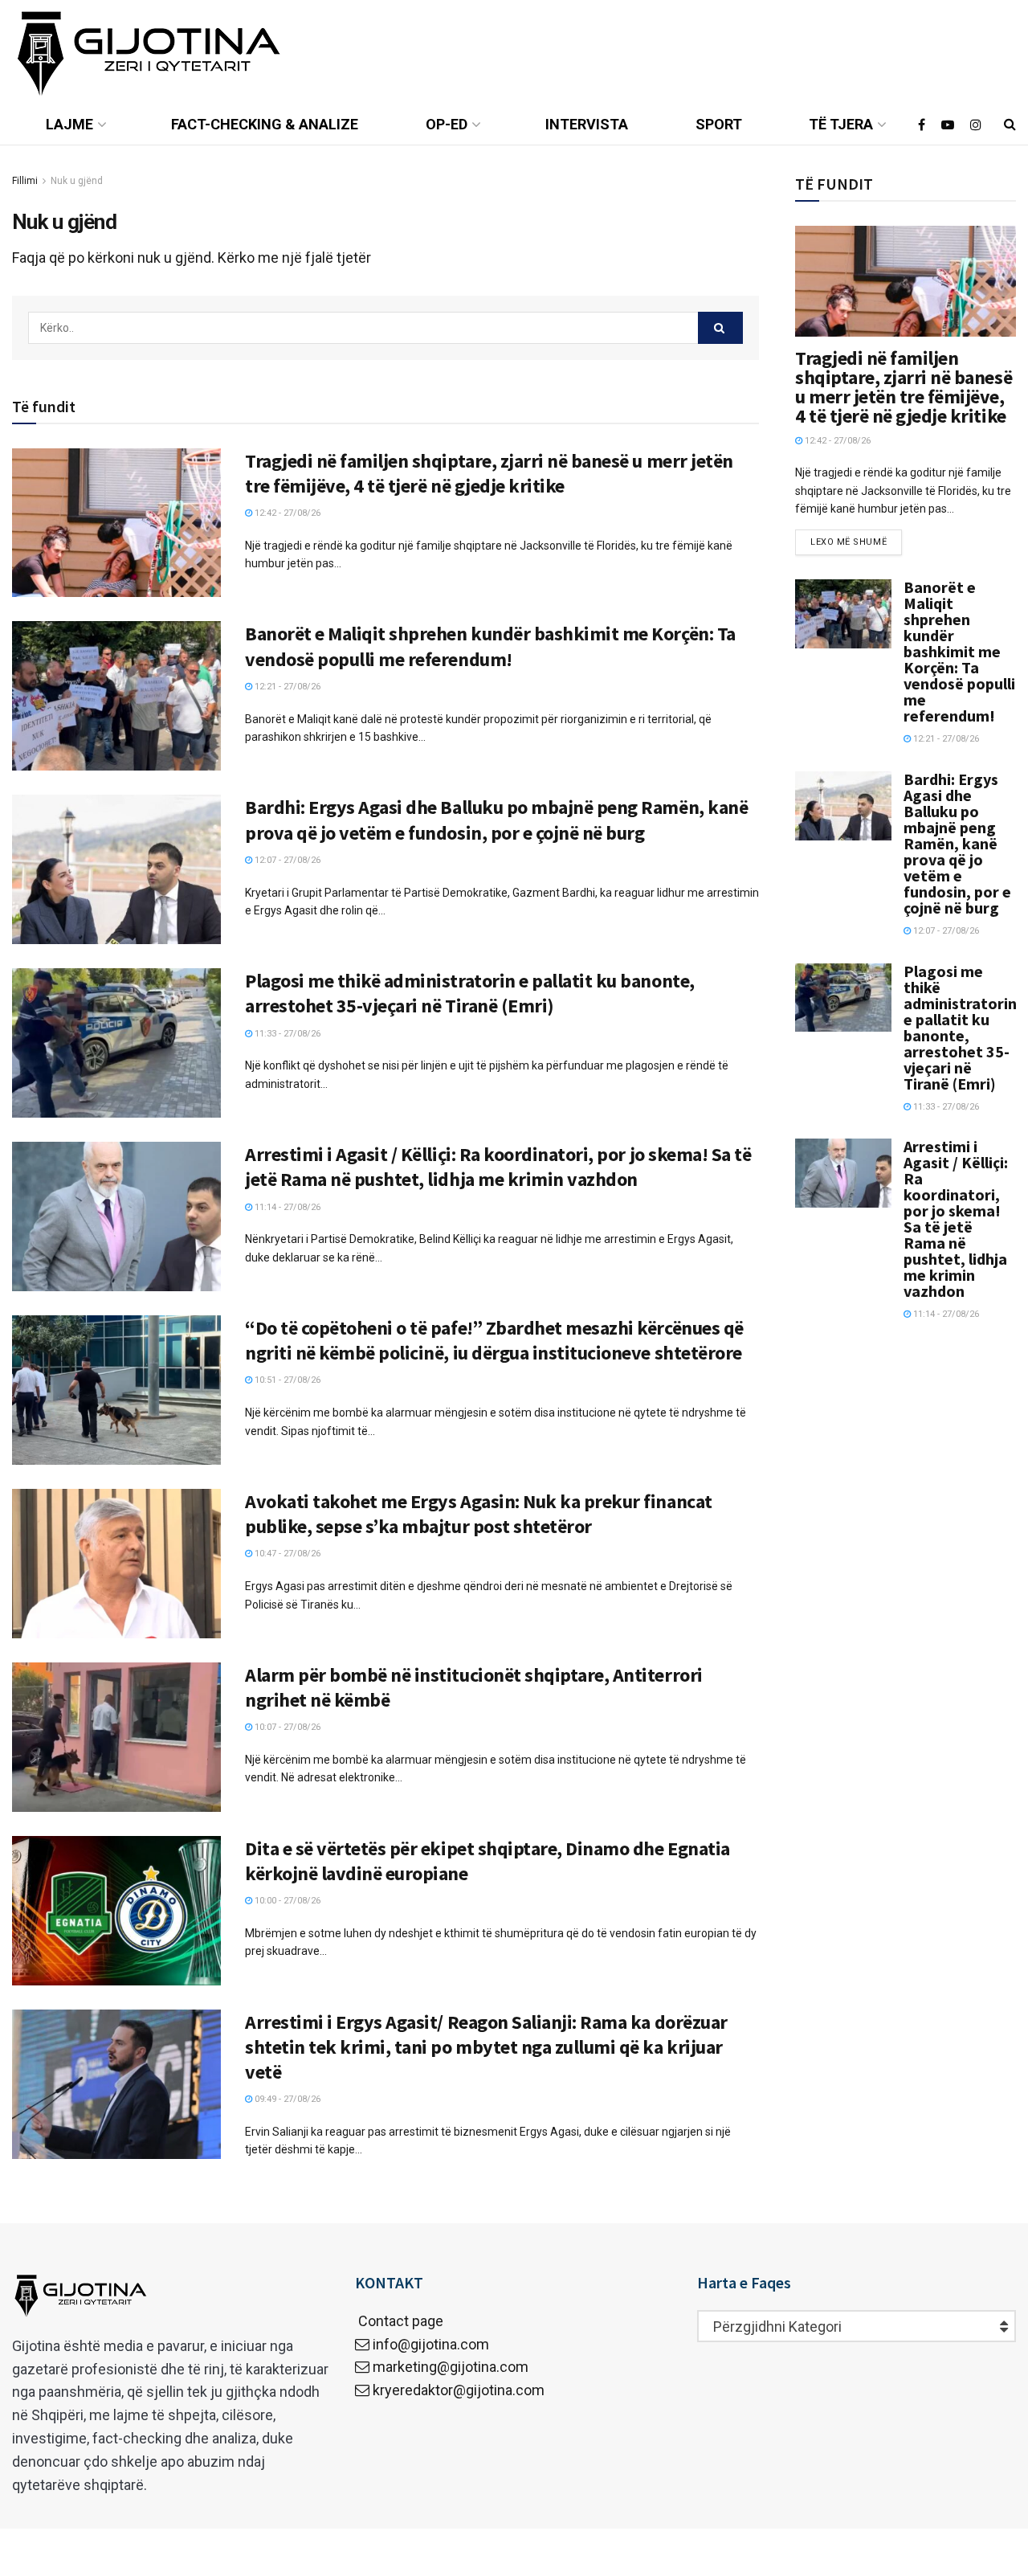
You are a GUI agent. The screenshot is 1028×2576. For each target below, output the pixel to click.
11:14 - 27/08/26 (286, 1207)
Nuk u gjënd (77, 181)
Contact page (399, 2321)
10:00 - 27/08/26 (286, 1901)
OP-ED (447, 124)
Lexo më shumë (849, 542)
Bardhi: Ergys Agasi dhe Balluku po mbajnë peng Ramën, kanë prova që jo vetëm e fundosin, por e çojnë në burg (496, 820)
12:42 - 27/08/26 (286, 513)
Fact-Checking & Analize (265, 124)
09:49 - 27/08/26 (286, 2099)
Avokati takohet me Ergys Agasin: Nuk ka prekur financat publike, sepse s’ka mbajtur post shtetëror (479, 1514)
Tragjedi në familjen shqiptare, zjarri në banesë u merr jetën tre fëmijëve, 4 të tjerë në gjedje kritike (489, 473)
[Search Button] (720, 328)
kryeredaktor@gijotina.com (459, 2390)
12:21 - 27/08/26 (286, 687)
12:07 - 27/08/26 (286, 860)
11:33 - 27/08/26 (286, 1034)
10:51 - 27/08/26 (286, 1380)
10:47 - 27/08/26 (286, 1554)
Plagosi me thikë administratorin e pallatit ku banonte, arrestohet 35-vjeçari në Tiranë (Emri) (470, 993)
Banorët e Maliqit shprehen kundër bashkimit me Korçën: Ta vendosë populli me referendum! (490, 646)
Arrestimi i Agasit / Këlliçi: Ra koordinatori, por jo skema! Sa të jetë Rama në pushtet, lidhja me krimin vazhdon (498, 1167)
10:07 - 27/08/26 (286, 1727)
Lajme (69, 124)
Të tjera (841, 124)
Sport (719, 124)
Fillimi (25, 181)
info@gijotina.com (431, 2344)
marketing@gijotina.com (451, 2367)
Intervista (587, 124)
